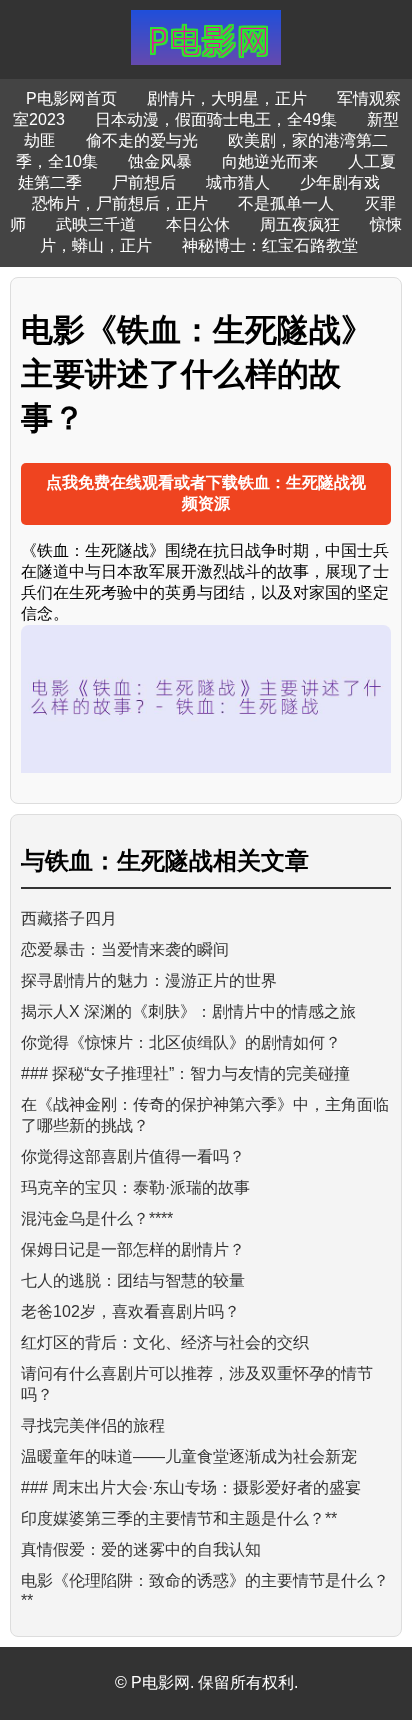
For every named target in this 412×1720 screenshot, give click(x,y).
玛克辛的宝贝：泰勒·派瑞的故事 (135, 1187)
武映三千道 (96, 224)
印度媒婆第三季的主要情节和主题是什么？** (179, 1518)
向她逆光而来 (270, 161)
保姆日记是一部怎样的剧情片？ (133, 1249)
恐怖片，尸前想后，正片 (120, 203)
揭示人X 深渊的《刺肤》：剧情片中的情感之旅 (188, 1011)
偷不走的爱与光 (142, 140)
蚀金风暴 (160, 161)
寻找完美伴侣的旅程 (93, 1425)
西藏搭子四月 (69, 918)
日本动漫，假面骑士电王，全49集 (216, 119)
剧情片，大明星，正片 (227, 98)
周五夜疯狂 (300, 224)
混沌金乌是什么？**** (97, 1218)
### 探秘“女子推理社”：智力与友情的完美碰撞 (185, 1073)
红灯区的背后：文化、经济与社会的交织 (165, 1342)
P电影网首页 (71, 98)
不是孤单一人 (286, 203)
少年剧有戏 (340, 182)
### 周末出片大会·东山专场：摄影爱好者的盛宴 (191, 1487)
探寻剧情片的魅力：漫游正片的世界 (149, 980)
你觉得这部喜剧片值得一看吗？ (133, 1156)
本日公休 (198, 224)
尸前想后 (144, 182)
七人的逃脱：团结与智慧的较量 (133, 1280)
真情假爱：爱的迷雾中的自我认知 (141, 1549)
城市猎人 (238, 182)
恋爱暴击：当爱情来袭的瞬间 (125, 949)
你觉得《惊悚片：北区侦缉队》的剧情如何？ (181, 1042)
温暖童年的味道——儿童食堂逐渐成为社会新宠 (189, 1456)
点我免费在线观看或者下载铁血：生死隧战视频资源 (206, 493)
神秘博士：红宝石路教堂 (270, 245)
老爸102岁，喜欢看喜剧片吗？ (130, 1311)
